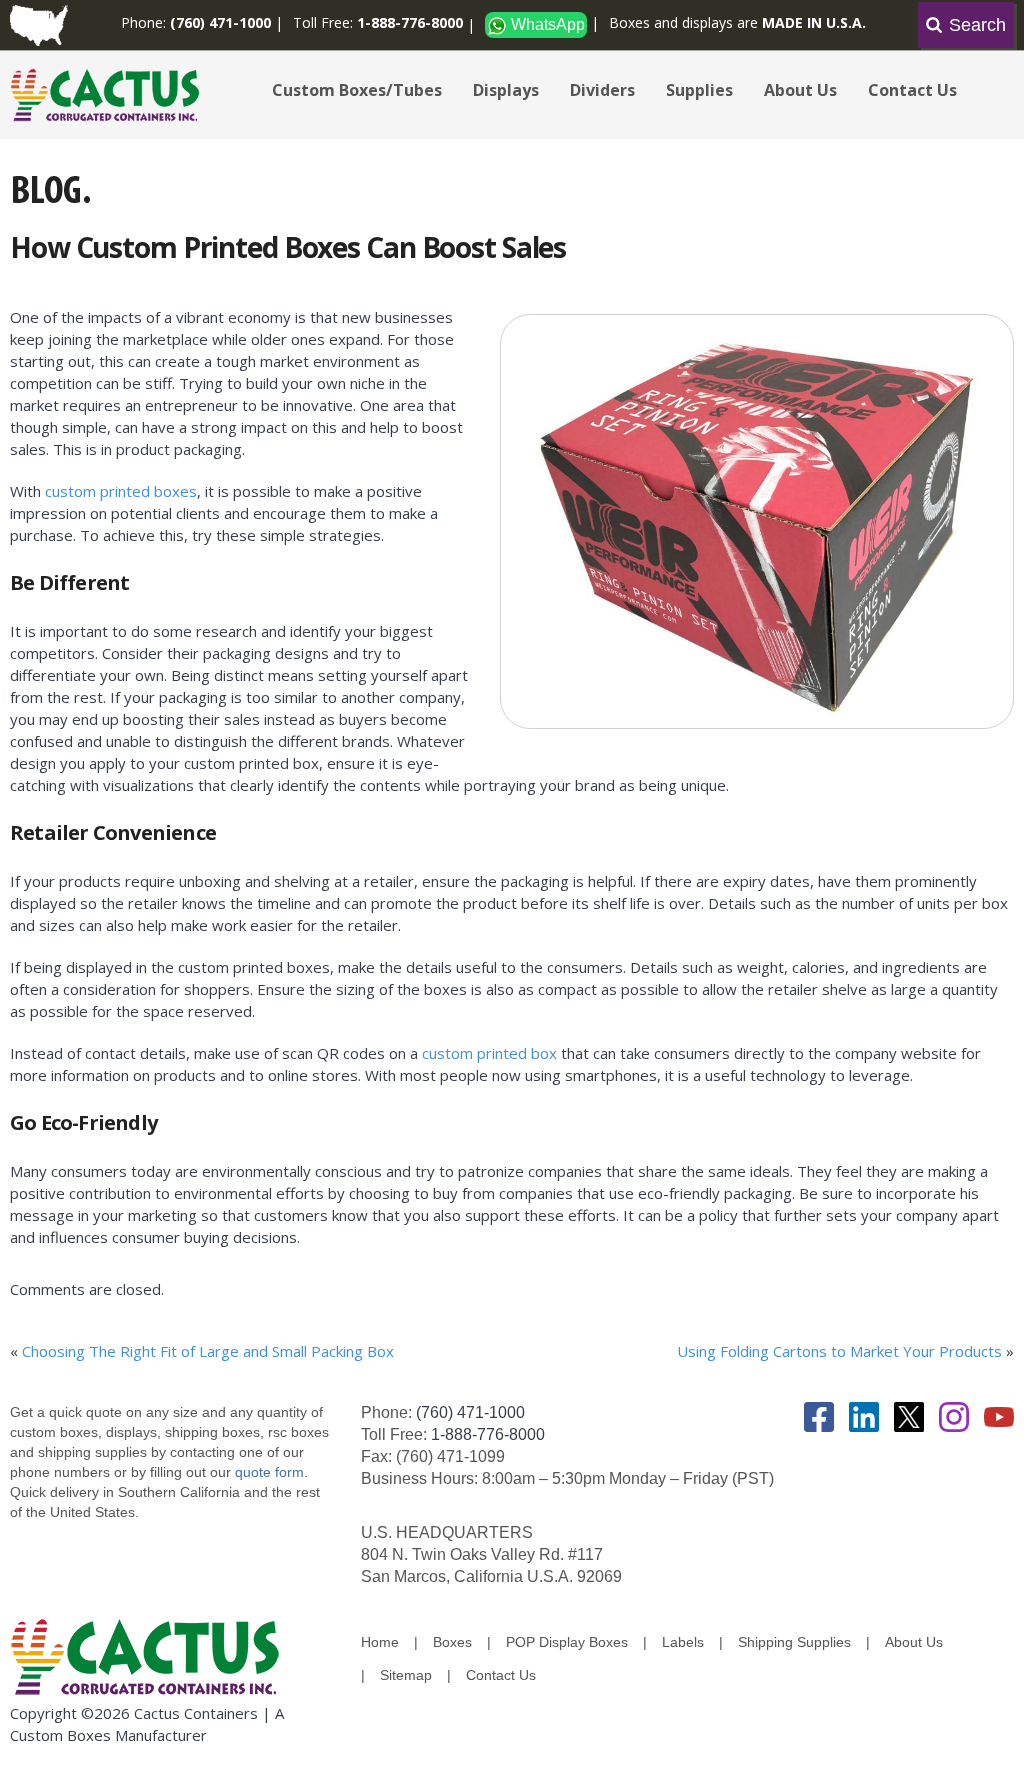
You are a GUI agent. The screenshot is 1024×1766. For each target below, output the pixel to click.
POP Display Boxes (567, 1642)
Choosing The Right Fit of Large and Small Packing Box (208, 1351)
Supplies (699, 90)
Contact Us (912, 90)
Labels (683, 1642)
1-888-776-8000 (488, 1434)
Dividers (602, 90)
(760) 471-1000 (470, 1412)
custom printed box (489, 1053)
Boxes (452, 1642)
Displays (506, 90)
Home (380, 1642)
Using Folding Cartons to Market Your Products (839, 1351)
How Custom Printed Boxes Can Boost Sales (288, 247)
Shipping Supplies (794, 1642)
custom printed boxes (121, 491)
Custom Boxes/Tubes (357, 90)
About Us (800, 90)
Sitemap (406, 1675)
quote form (267, 1472)
